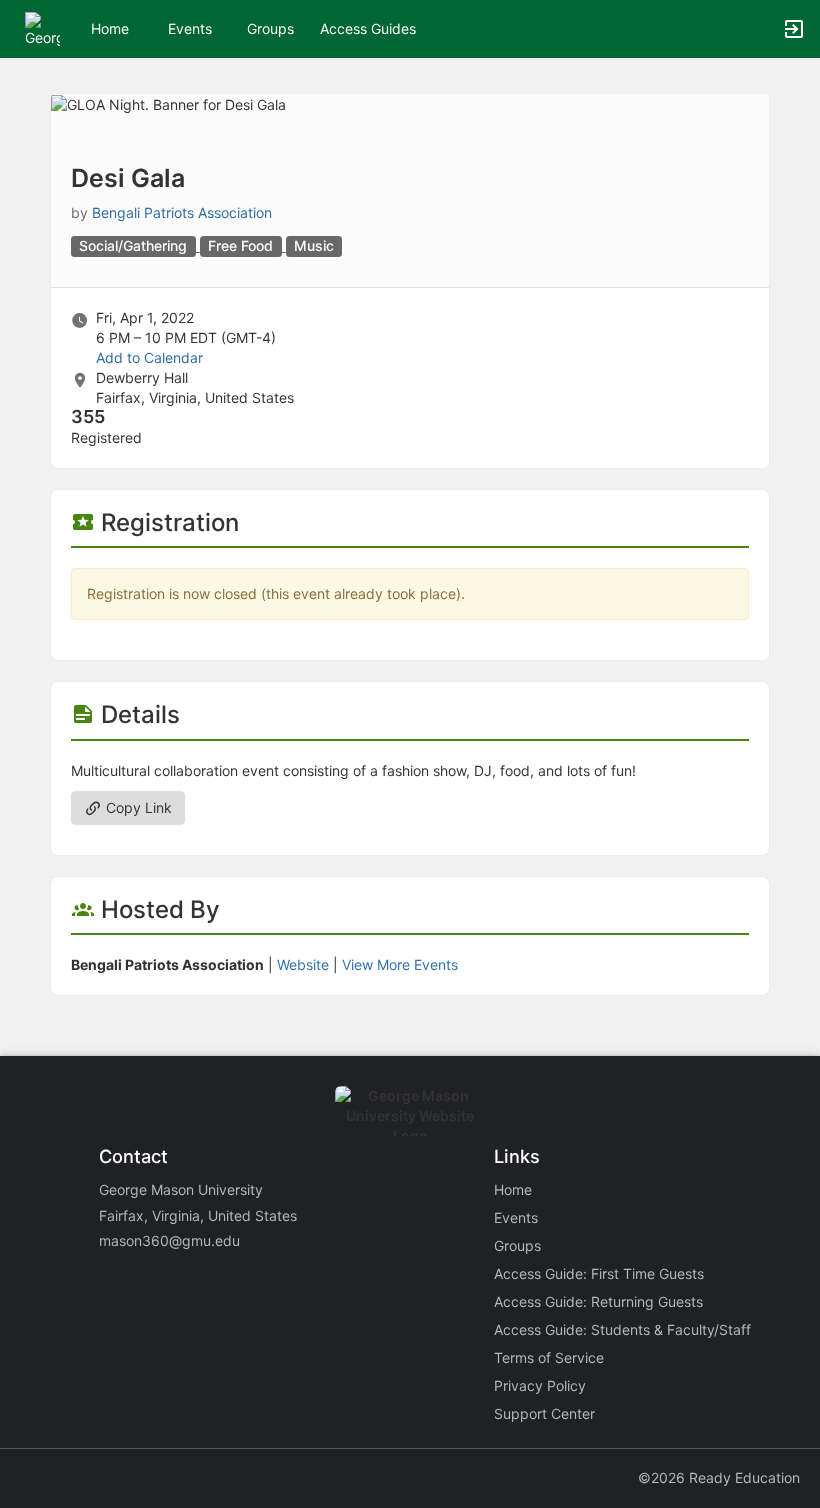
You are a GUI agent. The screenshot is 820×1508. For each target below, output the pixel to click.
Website (303, 964)
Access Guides (368, 28)
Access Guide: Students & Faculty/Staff (622, 1329)
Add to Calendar (149, 357)
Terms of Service (549, 1357)
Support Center (544, 1413)
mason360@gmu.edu (169, 1240)
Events (190, 28)
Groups (270, 28)
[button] (42, 27)
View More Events (400, 964)
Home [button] (110, 28)
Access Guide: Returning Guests (598, 1301)
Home (513, 1189)
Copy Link (137, 807)
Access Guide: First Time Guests (599, 1273)
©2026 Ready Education (719, 1477)
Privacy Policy (540, 1385)
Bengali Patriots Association (182, 212)
